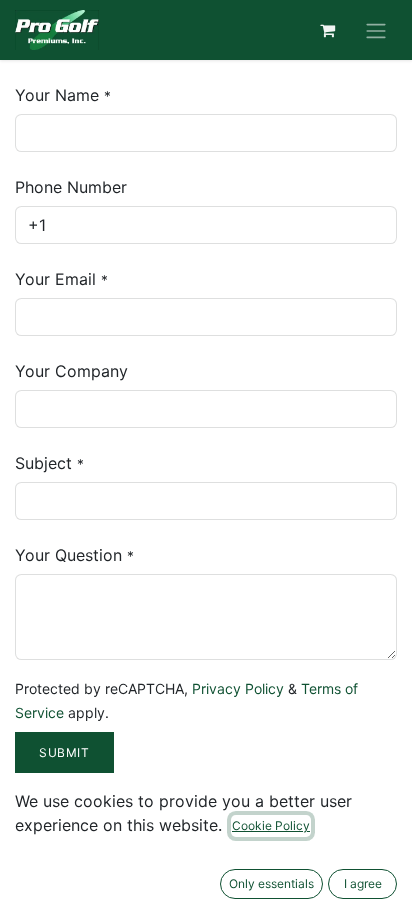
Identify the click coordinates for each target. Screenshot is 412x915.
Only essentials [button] (271, 883)
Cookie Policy (271, 825)
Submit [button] (64, 752)
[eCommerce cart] (327, 30)
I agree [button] (363, 883)
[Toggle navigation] (376, 30)
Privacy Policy (238, 688)
